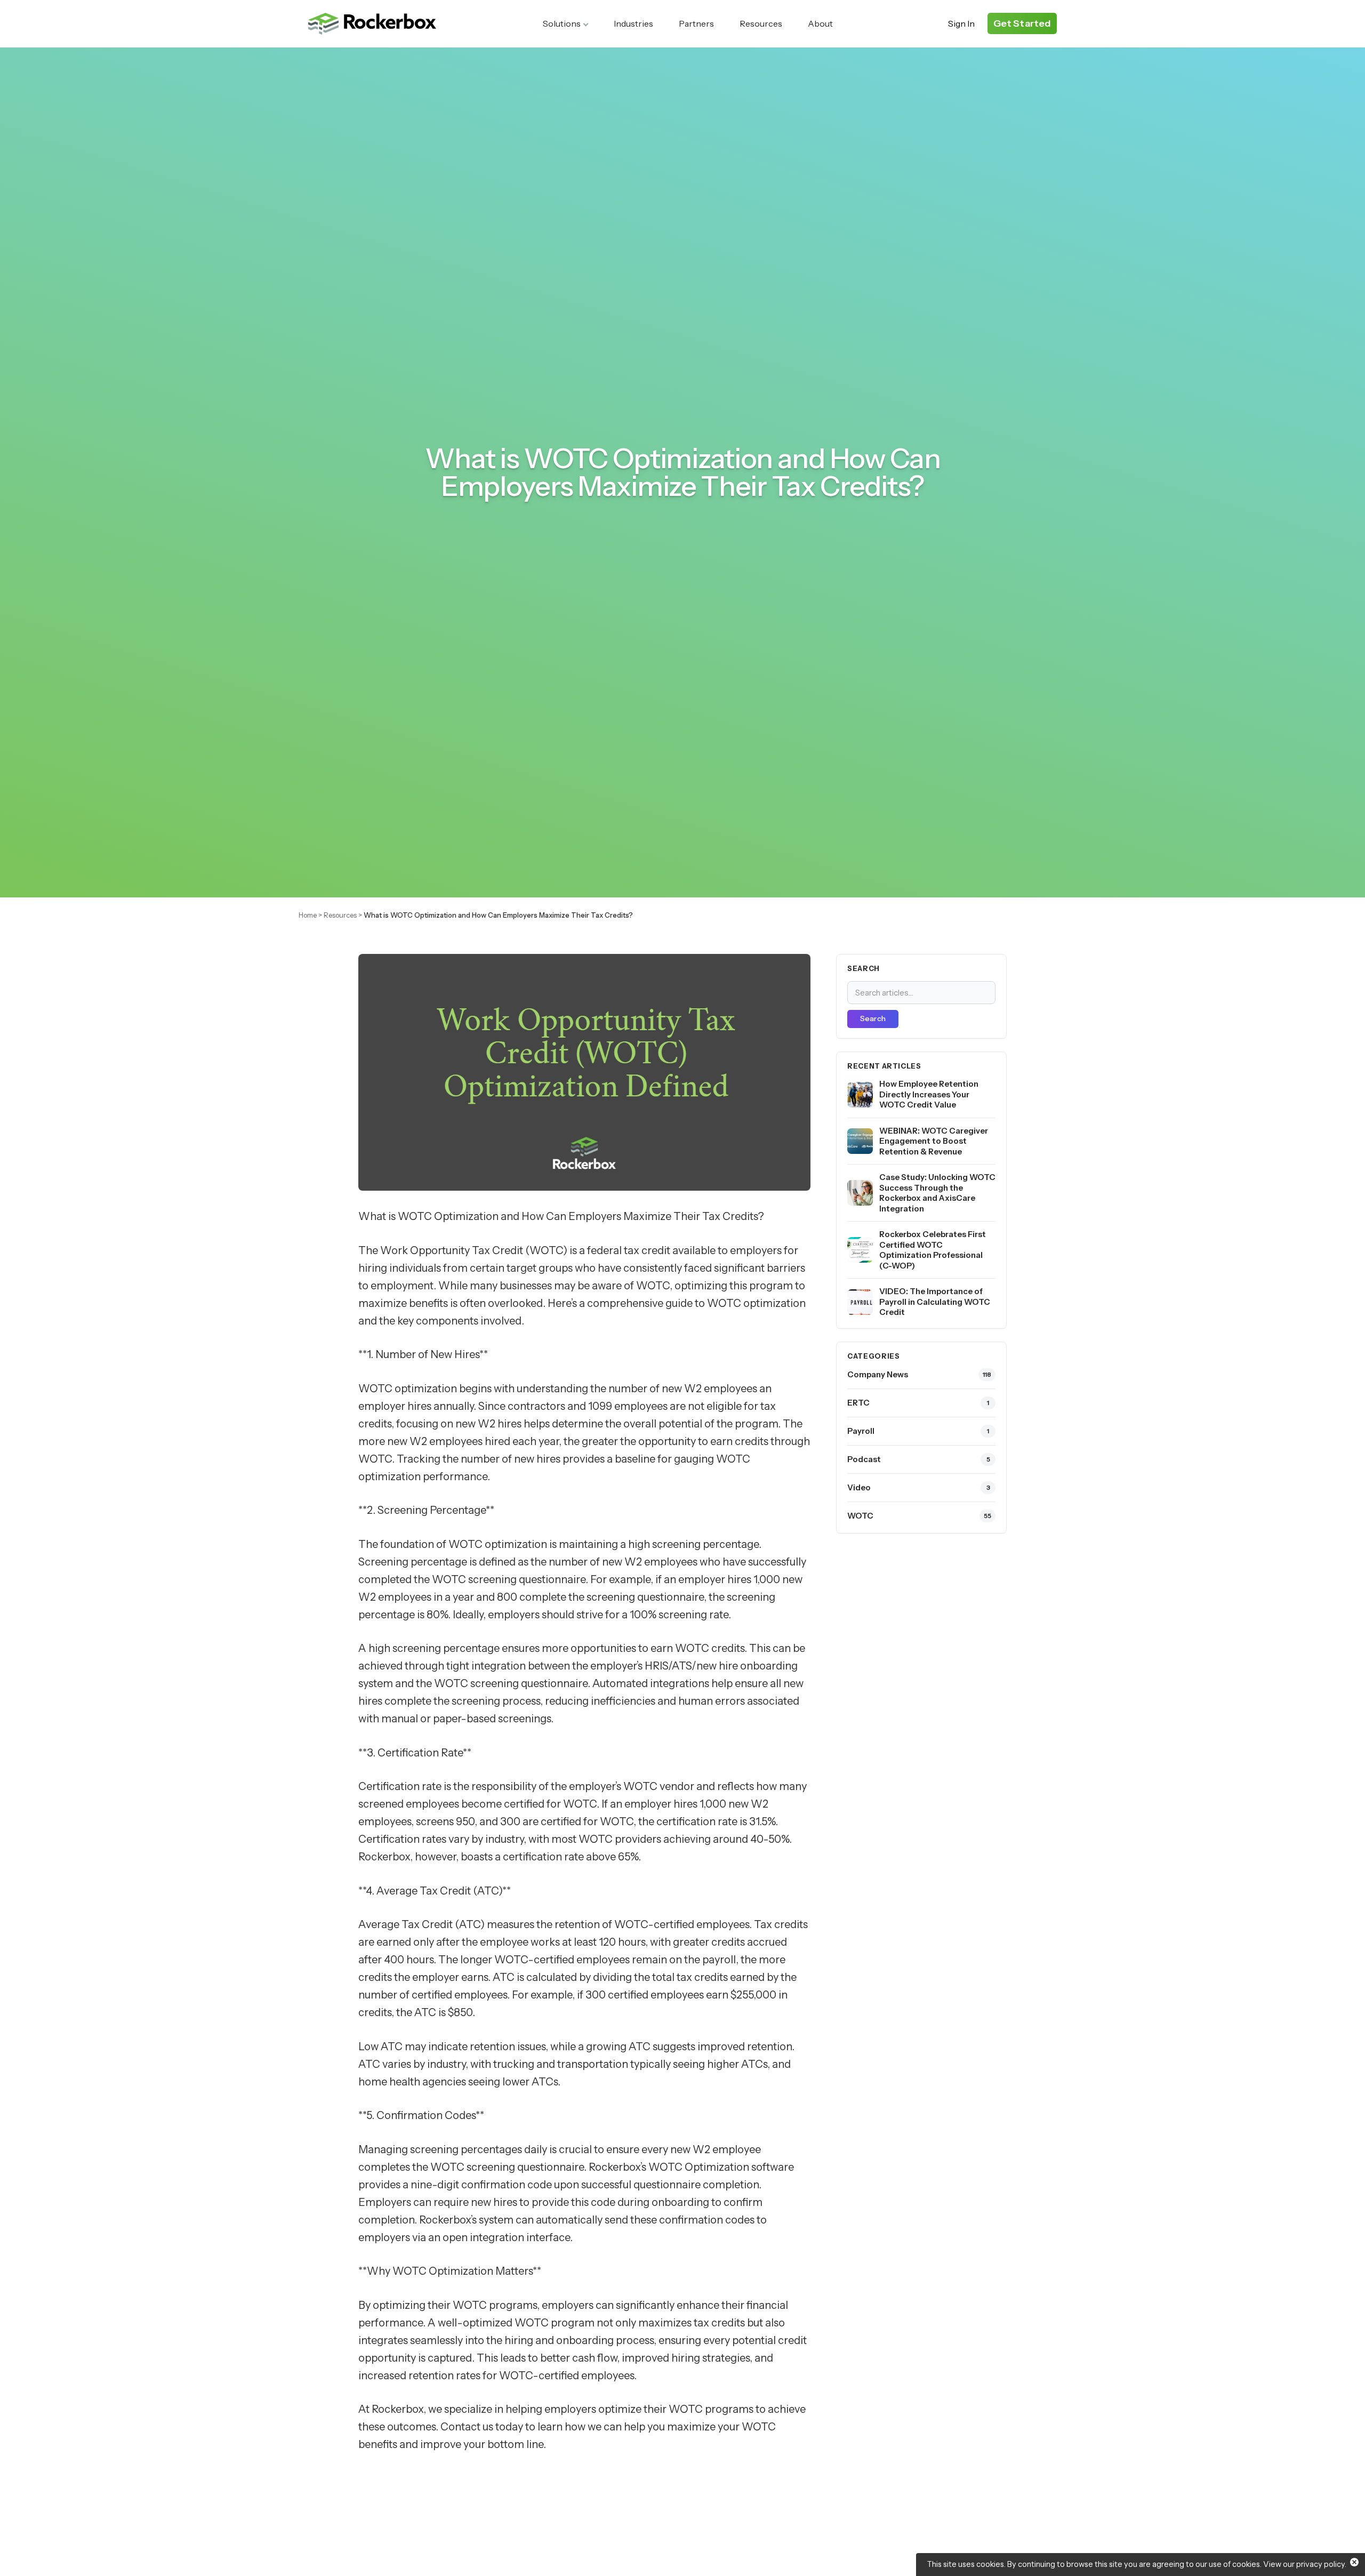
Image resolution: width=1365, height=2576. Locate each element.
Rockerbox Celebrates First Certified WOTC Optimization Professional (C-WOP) (933, 1250)
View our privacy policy (1304, 2564)
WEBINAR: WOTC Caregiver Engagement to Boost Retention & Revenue (934, 1141)
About (820, 23)
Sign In (961, 23)
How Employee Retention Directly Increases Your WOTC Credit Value (929, 1094)
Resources (761, 23)
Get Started (1022, 23)
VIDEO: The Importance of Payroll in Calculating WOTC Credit (935, 1302)
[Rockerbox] (372, 24)
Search (873, 1019)
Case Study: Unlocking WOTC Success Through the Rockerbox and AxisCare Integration (937, 1193)
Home (308, 915)
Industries (633, 23)
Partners (696, 23)
